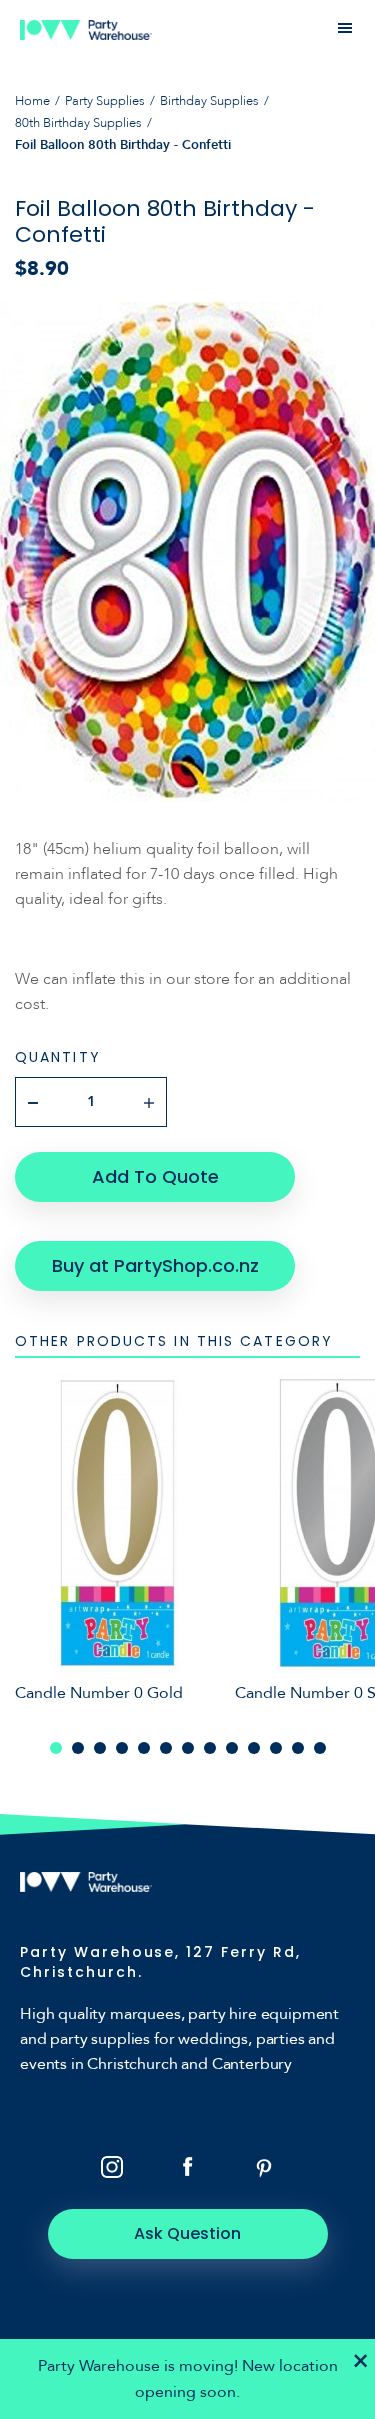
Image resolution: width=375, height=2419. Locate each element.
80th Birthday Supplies (78, 123)
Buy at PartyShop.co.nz (155, 1265)
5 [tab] (144, 1748)
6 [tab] (166, 1748)
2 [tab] (78, 1748)
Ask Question (187, 2233)
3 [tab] (100, 1748)
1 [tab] (56, 1748)
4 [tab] (122, 1748)
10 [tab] (254, 1748)
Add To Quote (155, 1176)
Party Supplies (105, 101)
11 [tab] (276, 1748)
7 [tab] (188, 1748)
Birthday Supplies (209, 101)
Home (32, 101)
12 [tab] (298, 1748)
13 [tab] (320, 1748)
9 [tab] (232, 1748)
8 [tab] (210, 1748)
